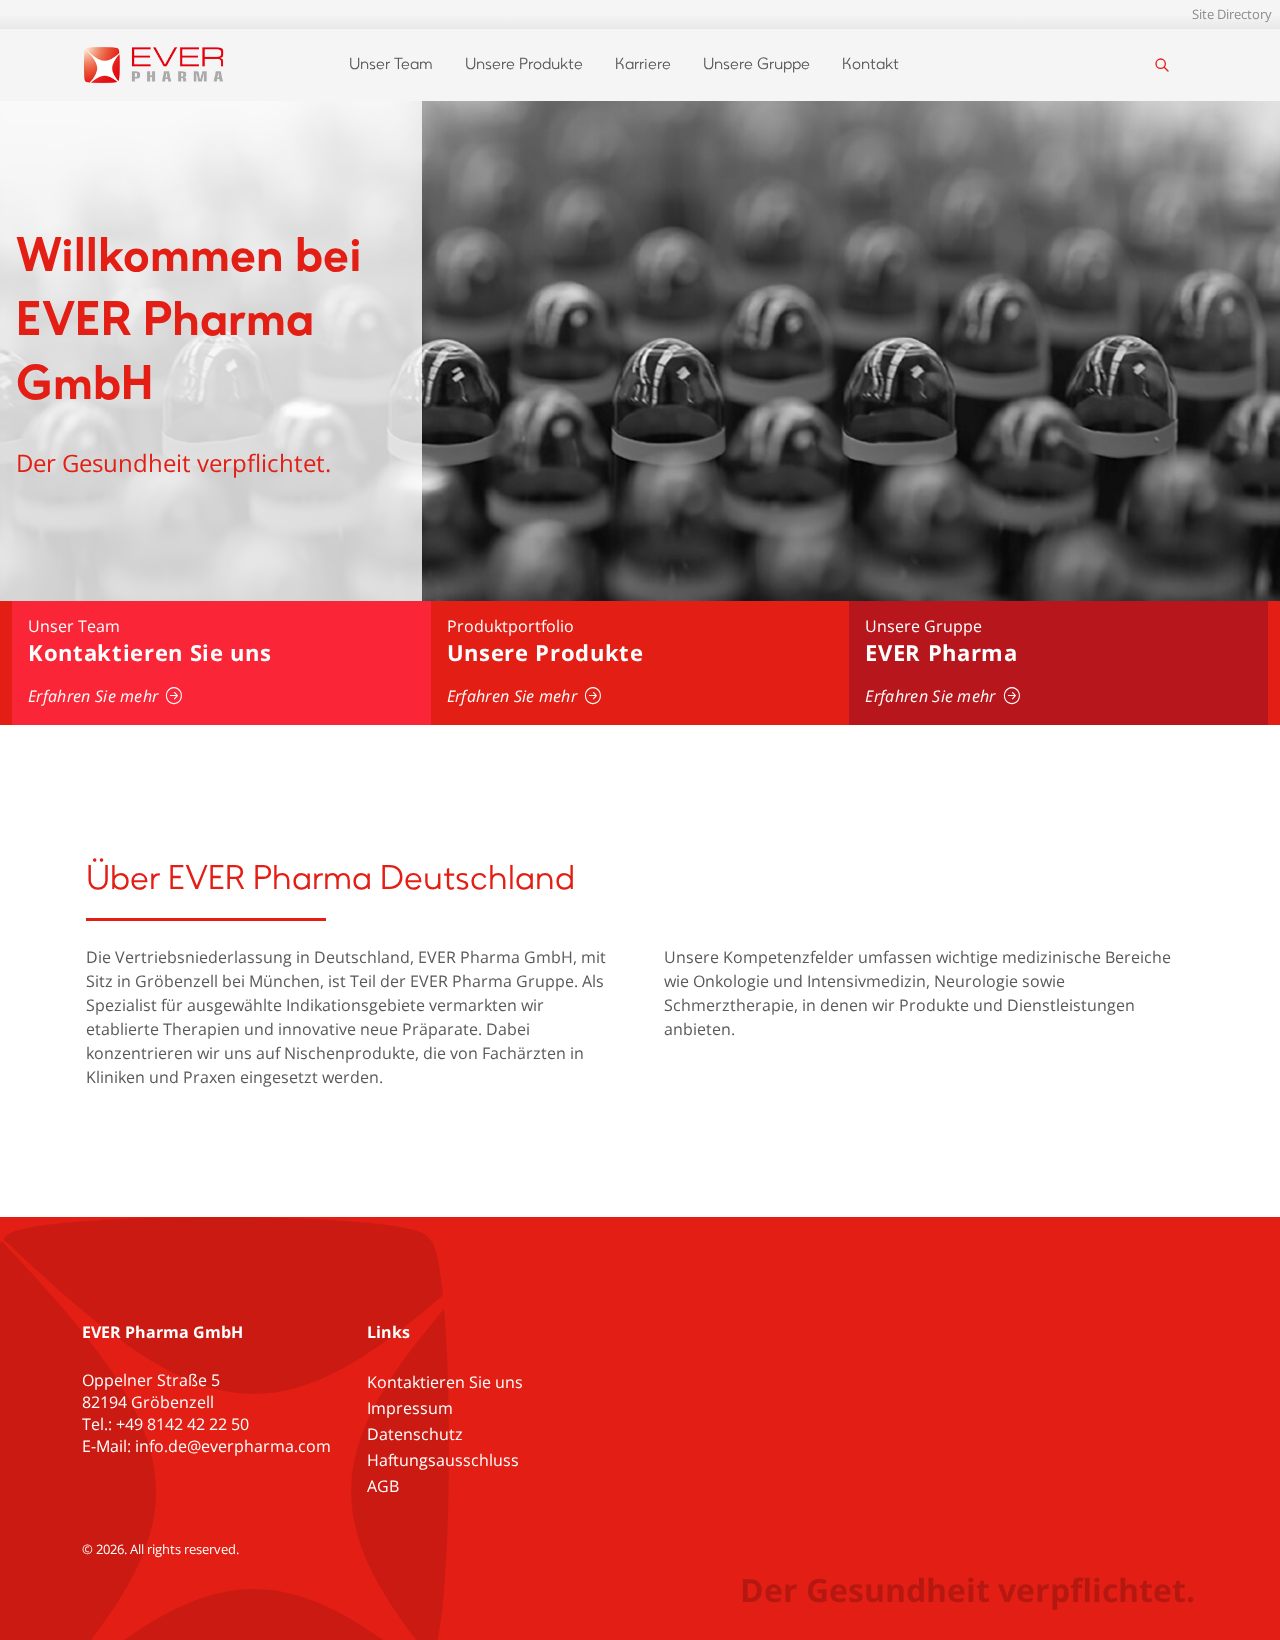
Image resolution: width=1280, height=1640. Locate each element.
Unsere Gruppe (756, 65)
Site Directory (1232, 14)
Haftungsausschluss (443, 1460)
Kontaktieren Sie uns (445, 1382)
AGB (383, 1486)
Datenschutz (415, 1434)
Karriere (643, 65)
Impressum (410, 1408)
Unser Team (391, 65)
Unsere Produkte (524, 65)
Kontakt (870, 65)
